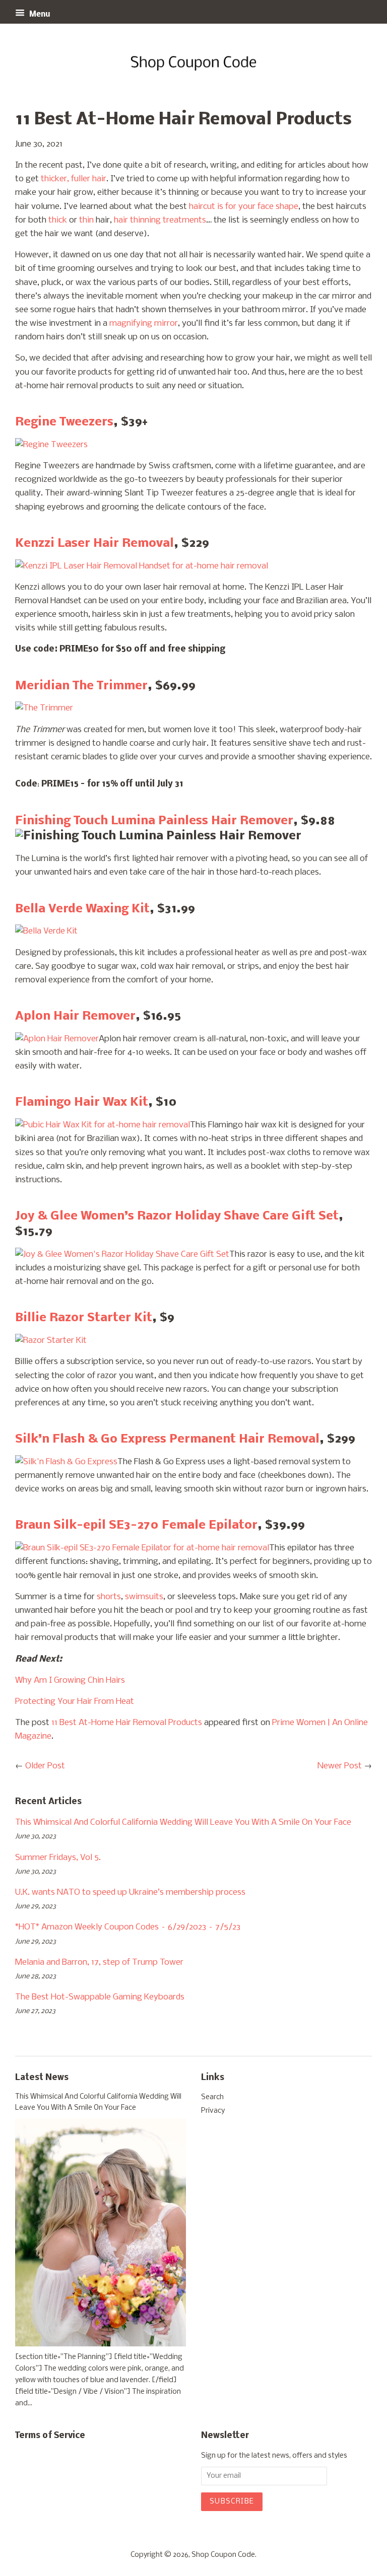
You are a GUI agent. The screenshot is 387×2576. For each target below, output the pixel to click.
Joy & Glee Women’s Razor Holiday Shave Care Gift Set (177, 1216)
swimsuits (144, 1597)
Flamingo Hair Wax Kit (82, 1102)
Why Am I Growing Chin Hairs (70, 1680)
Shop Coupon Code (223, 2555)
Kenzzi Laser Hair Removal (94, 544)
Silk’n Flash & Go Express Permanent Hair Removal (167, 1439)
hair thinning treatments (160, 220)
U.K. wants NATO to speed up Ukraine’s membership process (130, 1892)
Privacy (213, 2111)
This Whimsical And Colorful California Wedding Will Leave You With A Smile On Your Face (183, 1822)
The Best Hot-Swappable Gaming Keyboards (100, 1997)
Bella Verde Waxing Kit (82, 909)
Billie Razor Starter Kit (84, 1318)
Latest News (42, 2078)
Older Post (45, 1766)
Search (212, 2097)
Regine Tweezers (64, 422)
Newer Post (340, 1766)
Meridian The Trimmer (81, 686)
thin (86, 220)
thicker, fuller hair (74, 179)
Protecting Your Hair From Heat (75, 1702)
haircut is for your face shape (244, 207)
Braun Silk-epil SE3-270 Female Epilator (136, 1525)
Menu (39, 15)
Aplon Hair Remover (75, 1016)
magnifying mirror (144, 324)
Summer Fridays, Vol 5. (58, 1858)
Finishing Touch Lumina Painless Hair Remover (154, 821)
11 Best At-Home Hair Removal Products (127, 1723)
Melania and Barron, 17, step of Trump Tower (99, 1962)
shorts (109, 1597)
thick (58, 220)
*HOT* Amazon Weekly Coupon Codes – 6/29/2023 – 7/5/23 (128, 1927)
